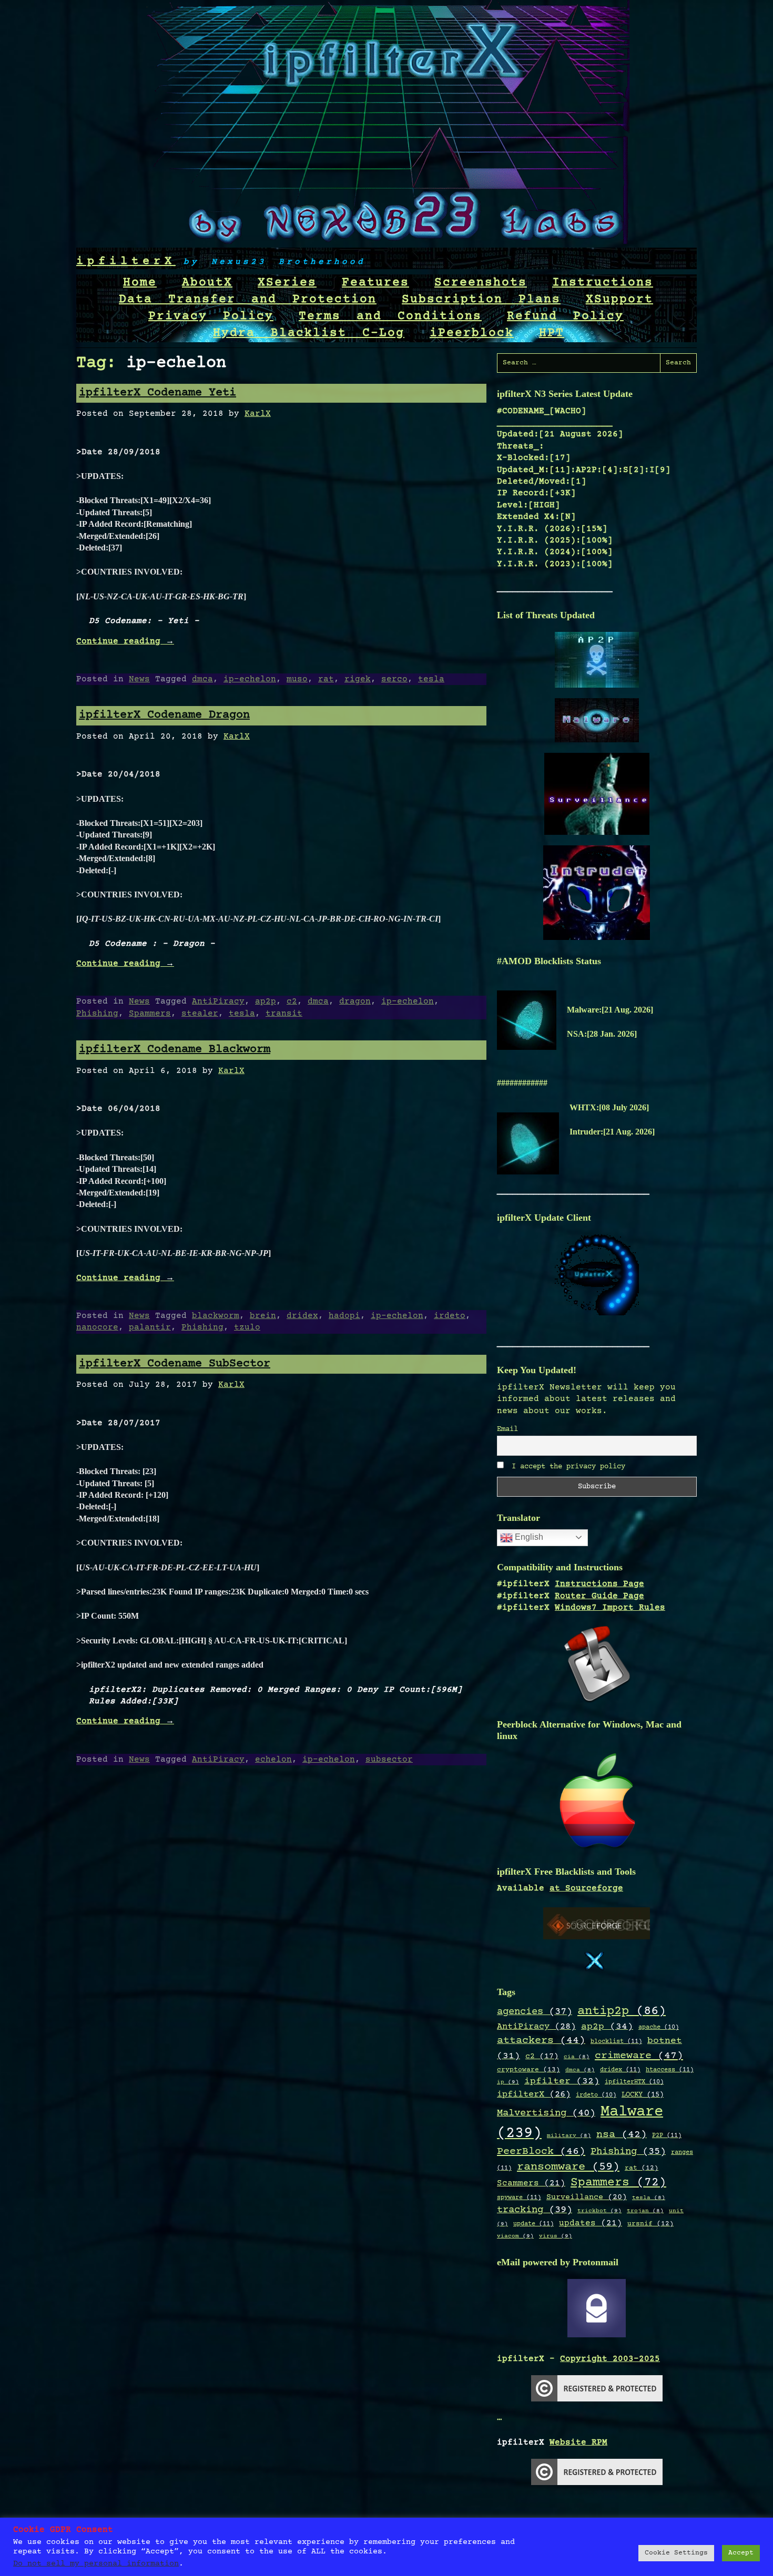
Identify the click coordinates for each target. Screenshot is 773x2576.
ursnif (650, 2224)
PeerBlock (541, 2151)
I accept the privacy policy (566, 1467)
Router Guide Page (599, 1596)
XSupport (619, 300)
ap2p (266, 1001)
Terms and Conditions (390, 316)
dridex (302, 1316)
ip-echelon (250, 679)
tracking (535, 2210)
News (139, 679)
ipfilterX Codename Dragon (164, 715)
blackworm (216, 1316)
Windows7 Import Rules (610, 1608)
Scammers (531, 2184)
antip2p (622, 2011)
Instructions (603, 283)
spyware (519, 2197)
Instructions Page (599, 1584)
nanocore (97, 1327)
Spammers (150, 1014)
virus (556, 2236)
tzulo (247, 1327)
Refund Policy (565, 316)
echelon (273, 1760)
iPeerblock (472, 333)
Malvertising (546, 2113)
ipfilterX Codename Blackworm (175, 1050)
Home (140, 283)
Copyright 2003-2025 (610, 2359)
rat (326, 679)
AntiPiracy (218, 1001)
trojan (645, 2211)
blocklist (616, 2041)
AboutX (207, 283)
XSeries (287, 283)
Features (375, 283)
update (533, 2224)
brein (263, 1316)
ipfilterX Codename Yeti (157, 393)
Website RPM (578, 2442)
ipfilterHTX (634, 2082)
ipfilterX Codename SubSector (175, 1364)
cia (577, 2057)
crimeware (639, 2056)
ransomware (568, 2167)
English (528, 1537)
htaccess (670, 2070)
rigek (358, 679)
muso (297, 679)
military (569, 2136)
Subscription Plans (481, 300)
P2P (667, 2135)
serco (394, 679)
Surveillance (587, 2197)
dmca (202, 679)
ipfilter (562, 2081)
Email (507, 1429)
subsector (389, 1760)
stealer (200, 1014)
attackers (541, 2041)
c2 (292, 1001)
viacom (515, 2236)
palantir (150, 1327)
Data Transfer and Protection (248, 300)
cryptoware (528, 2070)
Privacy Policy (211, 316)
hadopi (344, 1316)
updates (591, 2224)
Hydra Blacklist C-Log (309, 333)
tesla (431, 679)
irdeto (450, 1316)
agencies (535, 2012)
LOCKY (643, 2095)
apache (659, 2027)
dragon (355, 1001)
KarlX (258, 414)
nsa (622, 2135)
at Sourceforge (586, 1888)
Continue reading (125, 641)
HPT (552, 333)
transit (284, 1014)
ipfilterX (126, 262)
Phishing (97, 1014)
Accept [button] (741, 2553)
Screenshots (481, 283)
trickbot (599, 2211)
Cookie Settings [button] (676, 2553)
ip (508, 2082)
